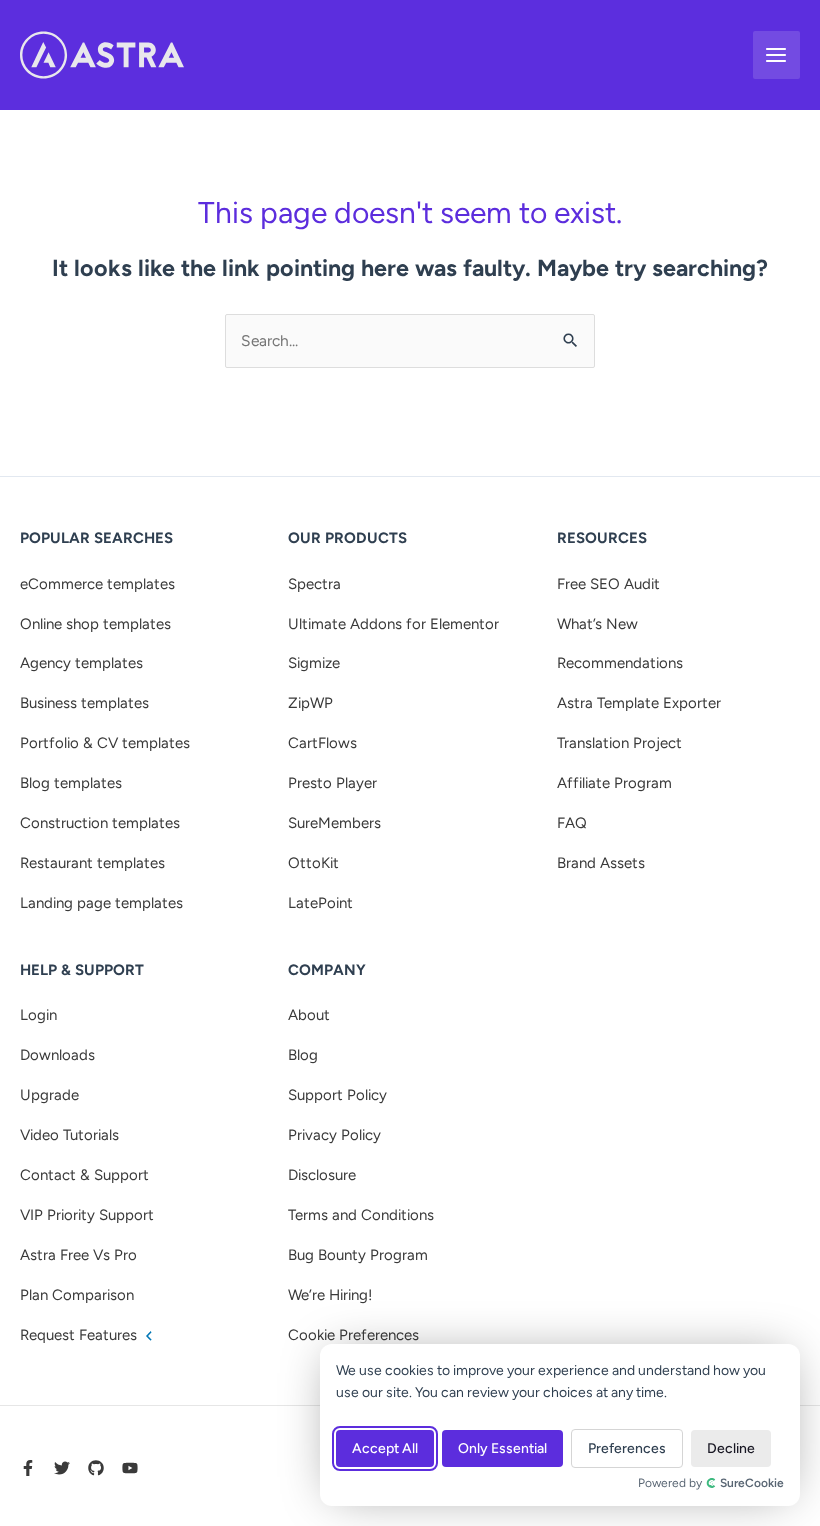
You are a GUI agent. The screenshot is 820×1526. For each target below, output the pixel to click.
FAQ (572, 823)
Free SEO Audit (608, 584)
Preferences (627, 1448)
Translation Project (619, 743)
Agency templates (81, 663)
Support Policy (337, 1095)
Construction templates (100, 823)
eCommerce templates (97, 584)
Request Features (80, 1335)
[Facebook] (28, 1468)
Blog (303, 1055)
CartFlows (322, 743)
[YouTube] (130, 1468)
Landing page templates (101, 903)
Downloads (57, 1055)
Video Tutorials (69, 1135)
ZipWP (310, 703)
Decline (731, 1448)
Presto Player (332, 783)
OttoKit (313, 863)
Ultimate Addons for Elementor (393, 624)
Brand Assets (601, 863)
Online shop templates (95, 624)
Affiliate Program (614, 783)
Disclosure (322, 1175)
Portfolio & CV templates (105, 743)
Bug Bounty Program (358, 1255)
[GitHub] (96, 1468)
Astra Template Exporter (639, 703)
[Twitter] (62, 1468)
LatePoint (320, 903)
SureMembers (334, 823)
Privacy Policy (334, 1135)
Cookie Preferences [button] (353, 1335)
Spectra (314, 584)
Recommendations (620, 663)
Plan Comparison (77, 1295)
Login (38, 1015)
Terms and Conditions (361, 1215)
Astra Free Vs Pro (78, 1255)
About (309, 1015)
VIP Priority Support (87, 1215)
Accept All (385, 1448)
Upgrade (49, 1095)
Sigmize (314, 663)
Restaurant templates (92, 863)
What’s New (597, 624)
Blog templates (71, 783)
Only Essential (502, 1448)
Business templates (84, 703)
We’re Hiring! (330, 1295)
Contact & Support (84, 1175)
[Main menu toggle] (776, 54)
